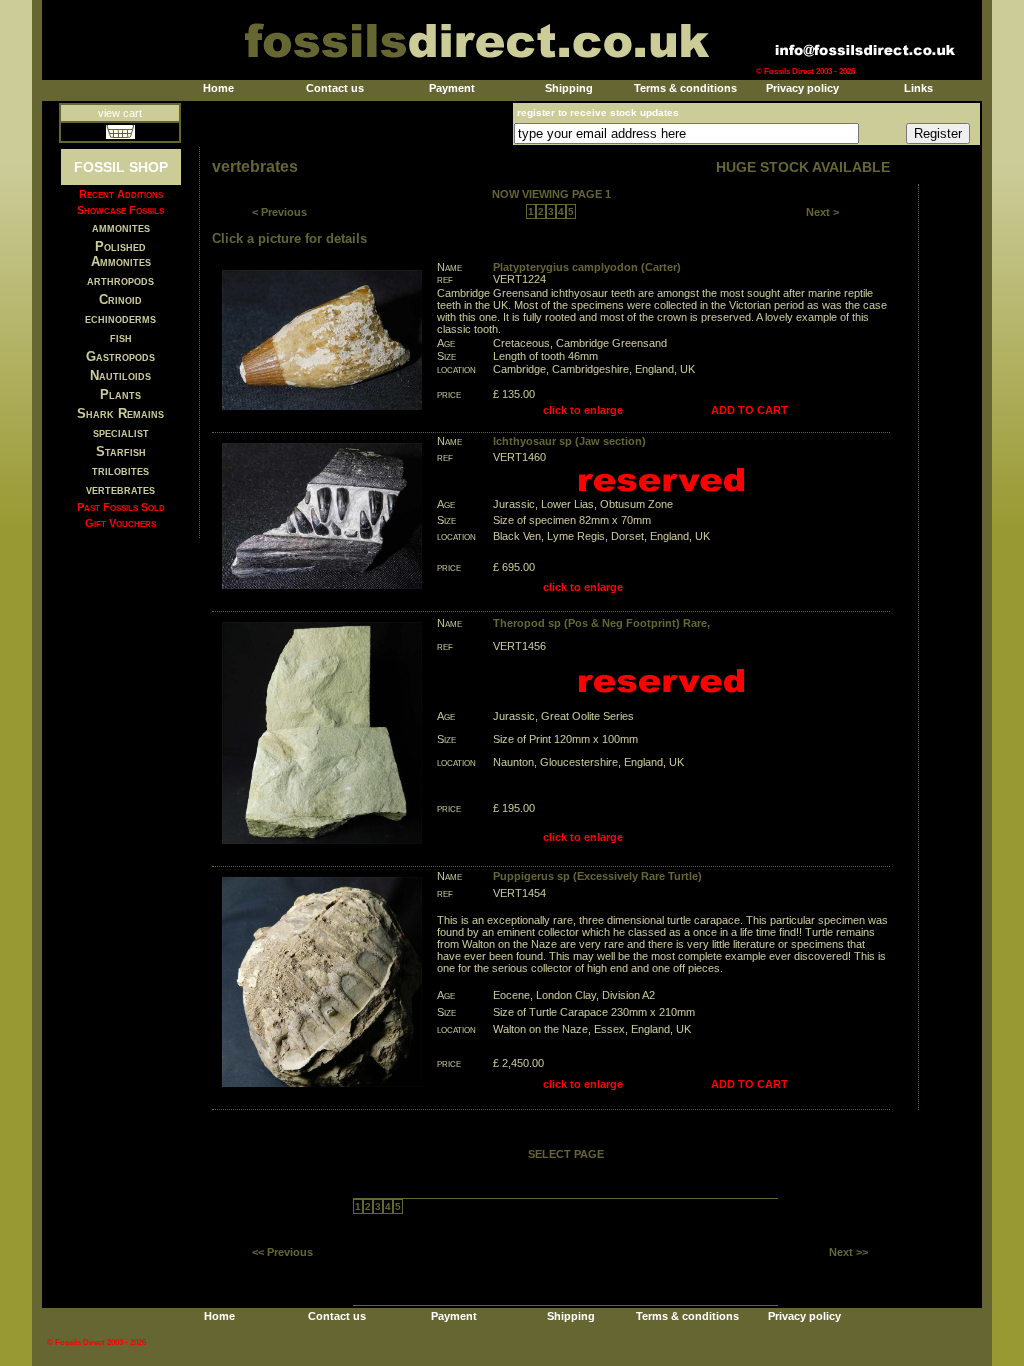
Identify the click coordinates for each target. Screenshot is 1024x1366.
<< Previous (282, 1252)
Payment (452, 88)
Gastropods (120, 356)
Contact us (335, 88)
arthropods (120, 280)
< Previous (279, 212)
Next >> (848, 1252)
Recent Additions (121, 194)
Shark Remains (120, 413)
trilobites (120, 470)
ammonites (121, 227)
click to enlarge (583, 410)
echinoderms (120, 318)
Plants (120, 394)
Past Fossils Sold (121, 507)
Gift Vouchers (120, 523)
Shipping (569, 88)
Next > (822, 212)
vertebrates (120, 489)
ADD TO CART (749, 410)
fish (121, 337)
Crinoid (120, 299)
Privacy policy (802, 88)
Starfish (121, 451)
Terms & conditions (685, 88)
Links (918, 88)
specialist (121, 432)
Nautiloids (120, 375)
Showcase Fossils (120, 210)
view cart (120, 113)
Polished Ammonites (121, 254)
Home (218, 88)
